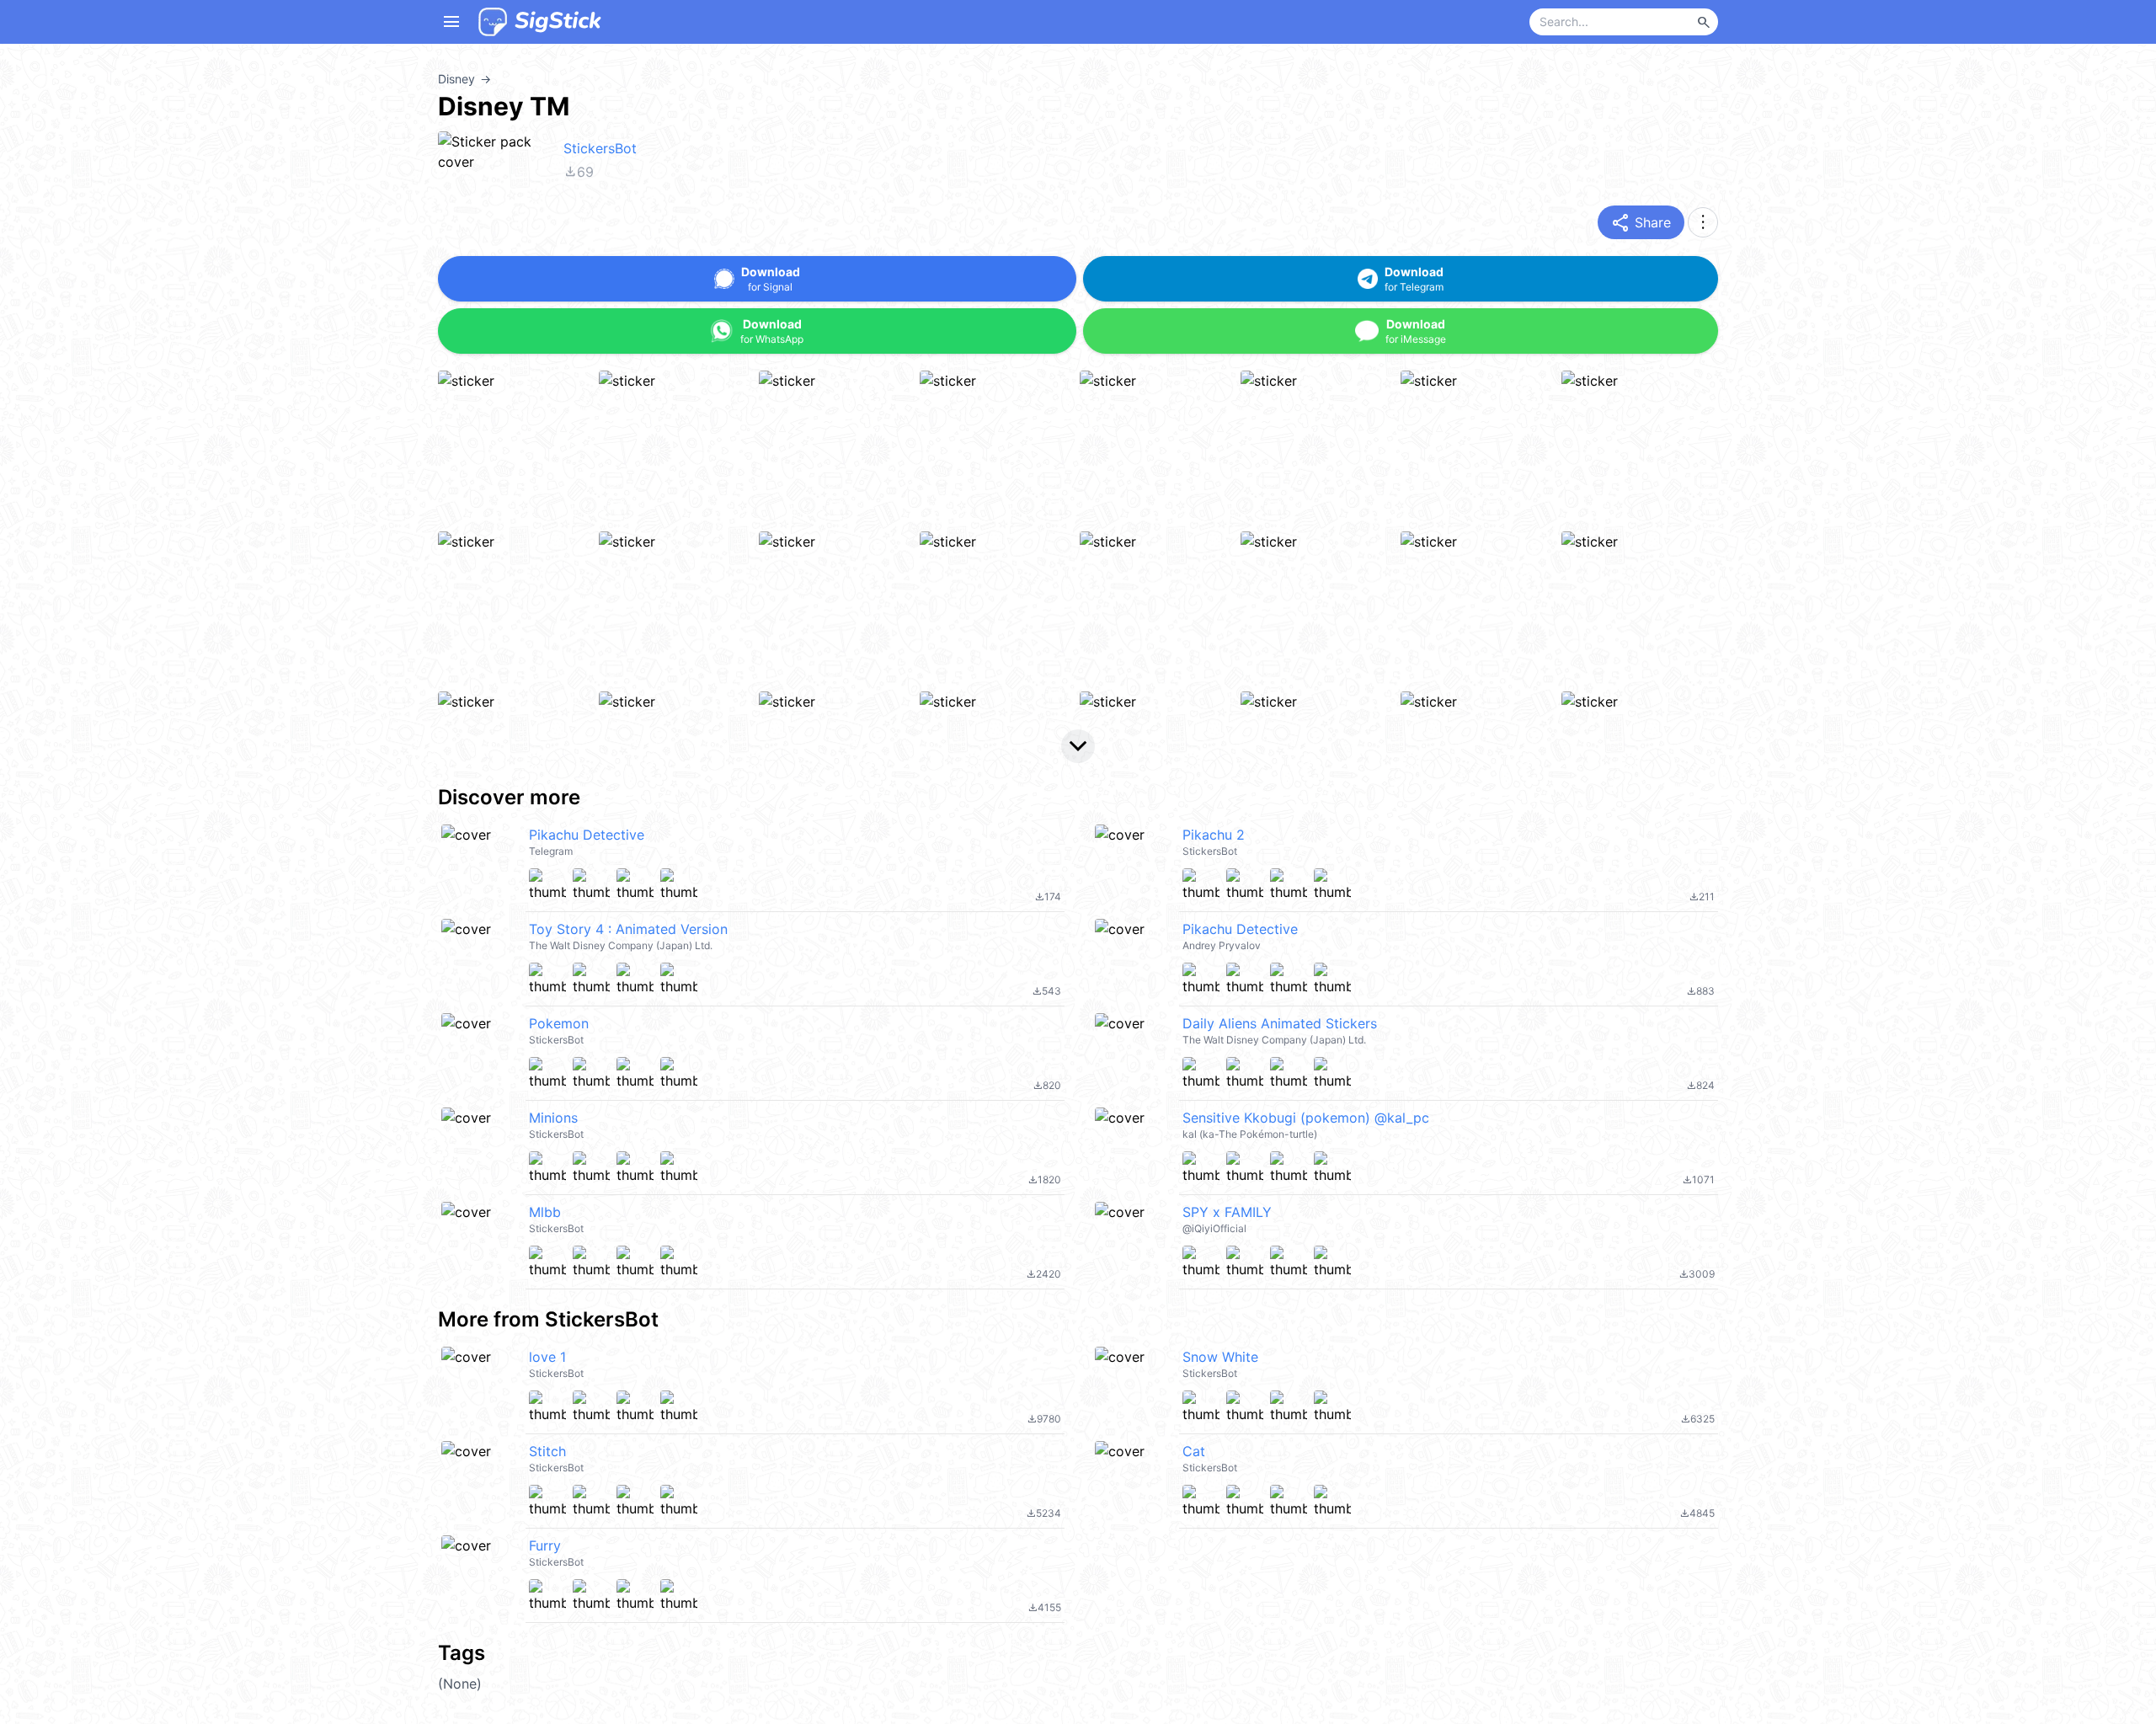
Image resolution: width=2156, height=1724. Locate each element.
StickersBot (600, 148)
